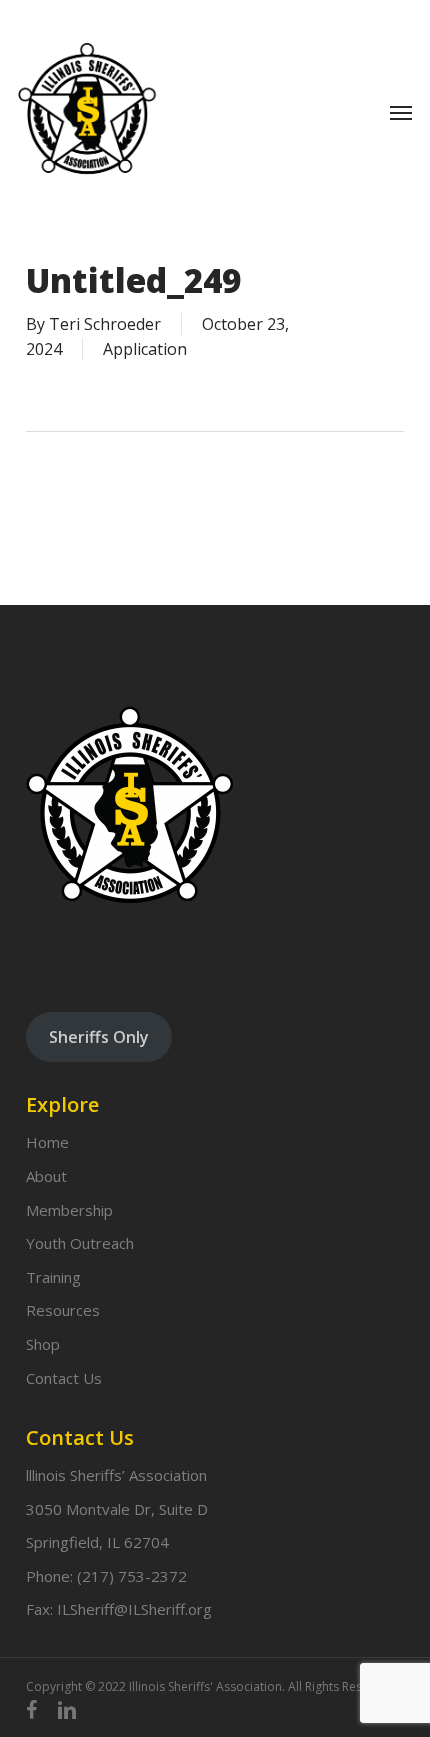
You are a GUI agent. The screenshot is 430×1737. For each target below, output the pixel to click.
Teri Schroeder (105, 324)
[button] (401, 112)
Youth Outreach (80, 1243)
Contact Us (64, 1378)
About (46, 1176)
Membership (69, 1210)
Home (47, 1142)
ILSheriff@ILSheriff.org (134, 1609)
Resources (63, 1310)
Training (53, 1277)
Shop (43, 1344)
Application (145, 349)
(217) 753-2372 (132, 1576)
